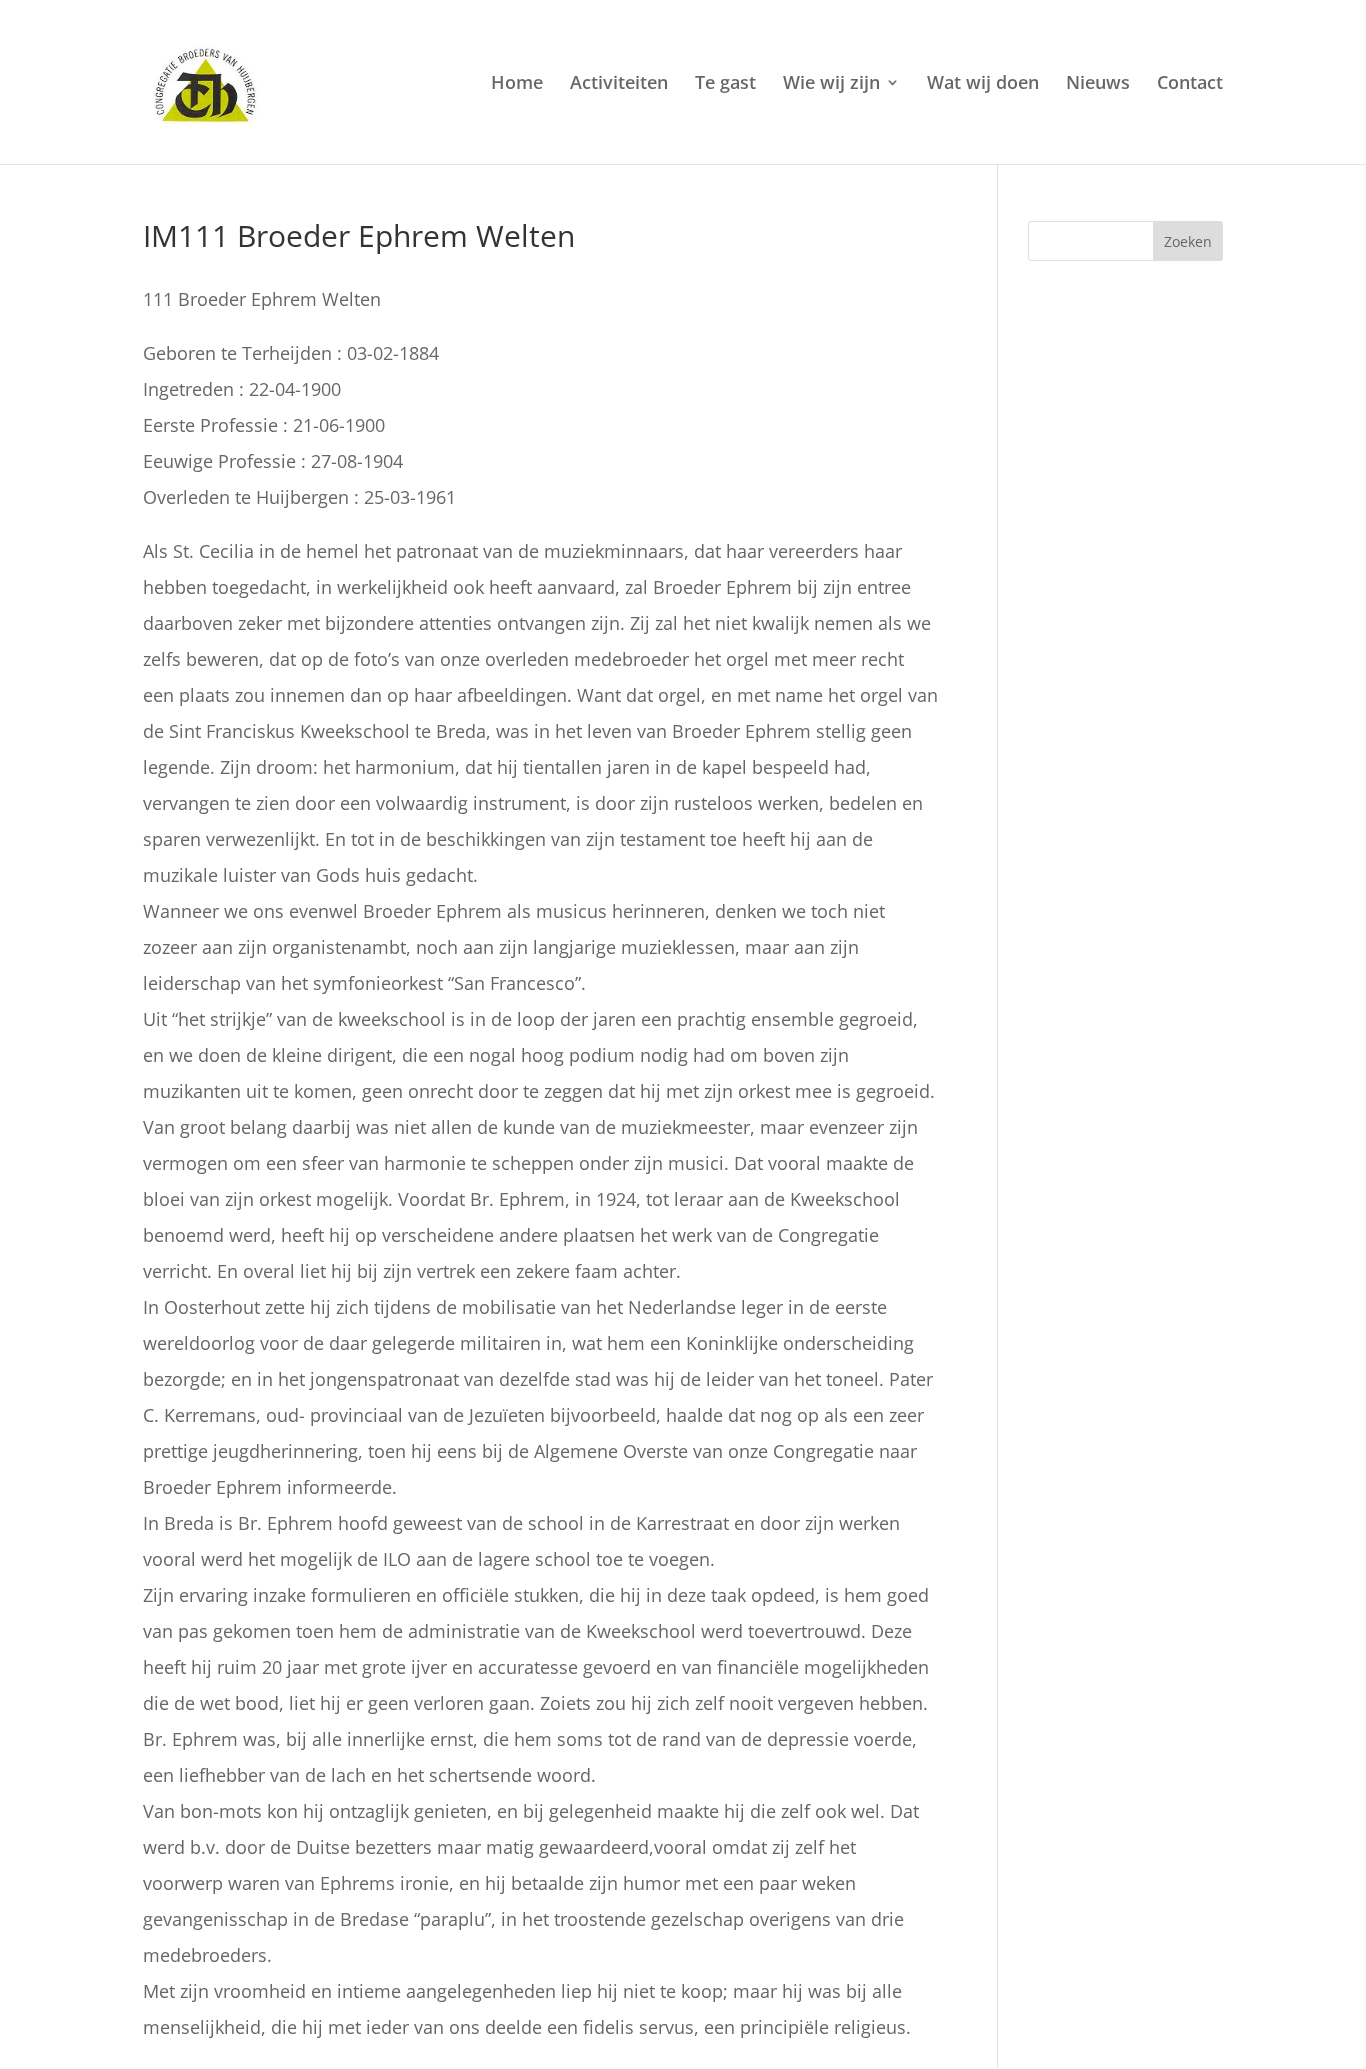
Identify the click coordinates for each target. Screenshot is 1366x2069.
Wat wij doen (983, 84)
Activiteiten (619, 84)
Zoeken (1188, 241)
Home (517, 84)
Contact (1190, 84)
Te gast (725, 84)
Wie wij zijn (831, 84)
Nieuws (1098, 84)
